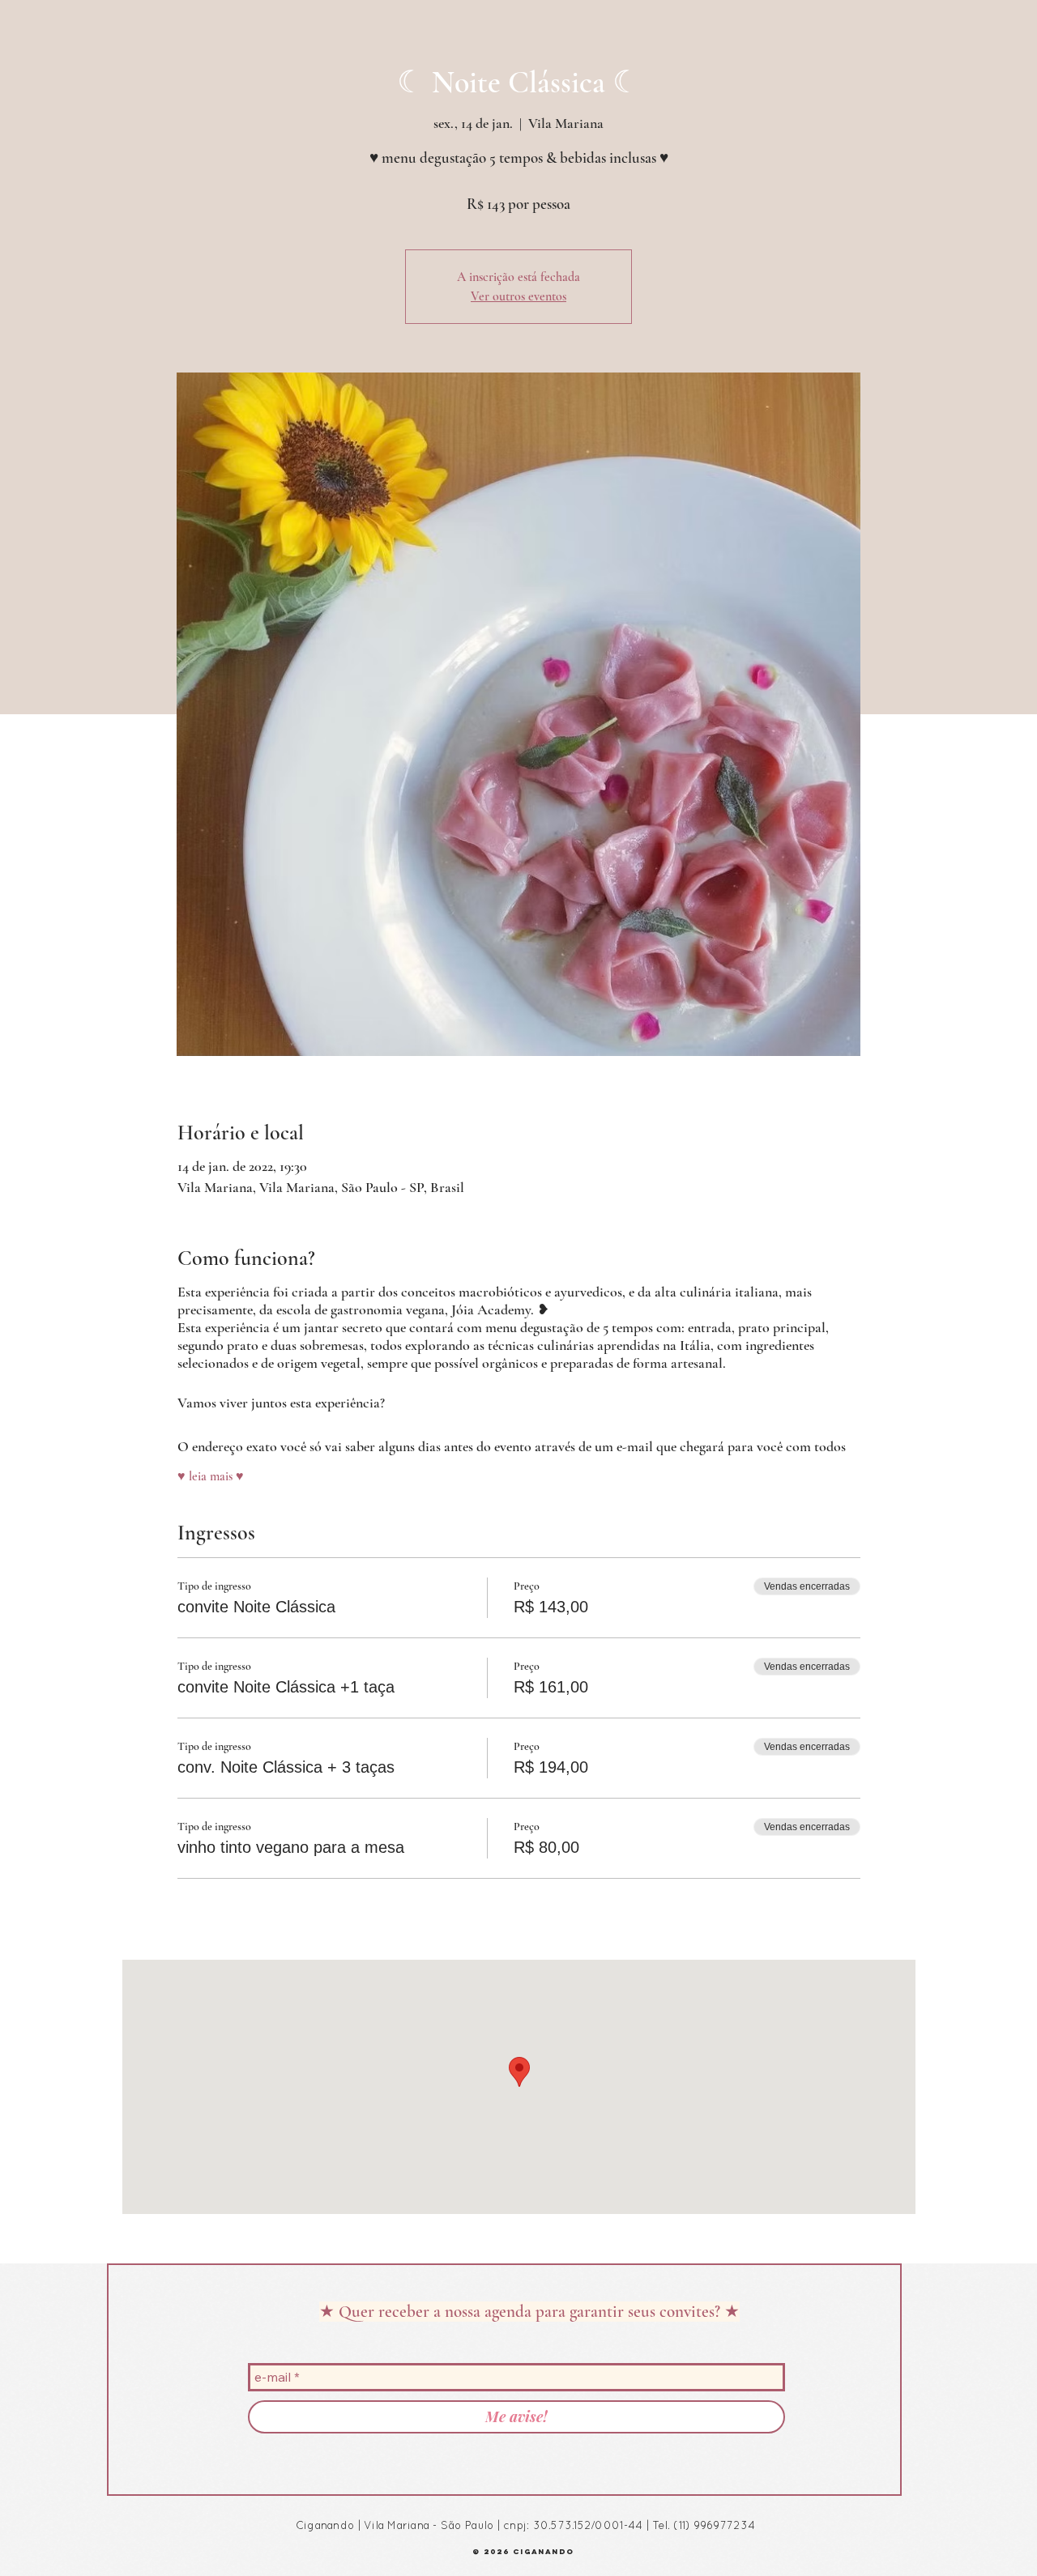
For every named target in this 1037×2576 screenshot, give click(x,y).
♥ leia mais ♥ (211, 1476)
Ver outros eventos (518, 296)
